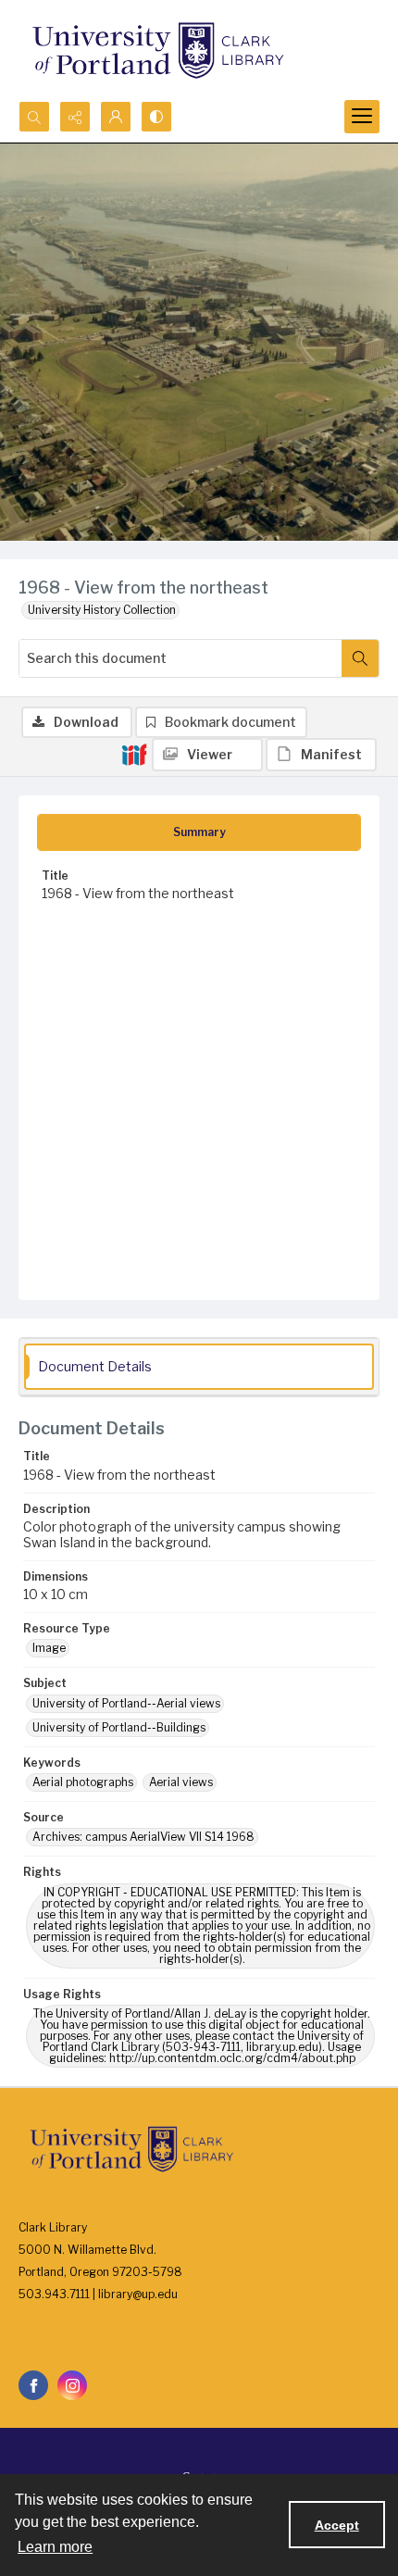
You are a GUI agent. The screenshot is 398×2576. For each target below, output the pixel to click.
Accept (337, 2525)
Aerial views (181, 1782)
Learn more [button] (55, 2547)
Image (49, 1648)
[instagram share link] (72, 2385)
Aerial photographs (83, 1782)
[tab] (199, 832)
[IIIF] (134, 754)
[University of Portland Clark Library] (157, 50)
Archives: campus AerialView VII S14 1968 (143, 1837)
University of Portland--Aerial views (126, 1703)
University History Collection (102, 610)
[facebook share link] (33, 2385)
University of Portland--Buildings (119, 1727)
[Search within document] (360, 658)
